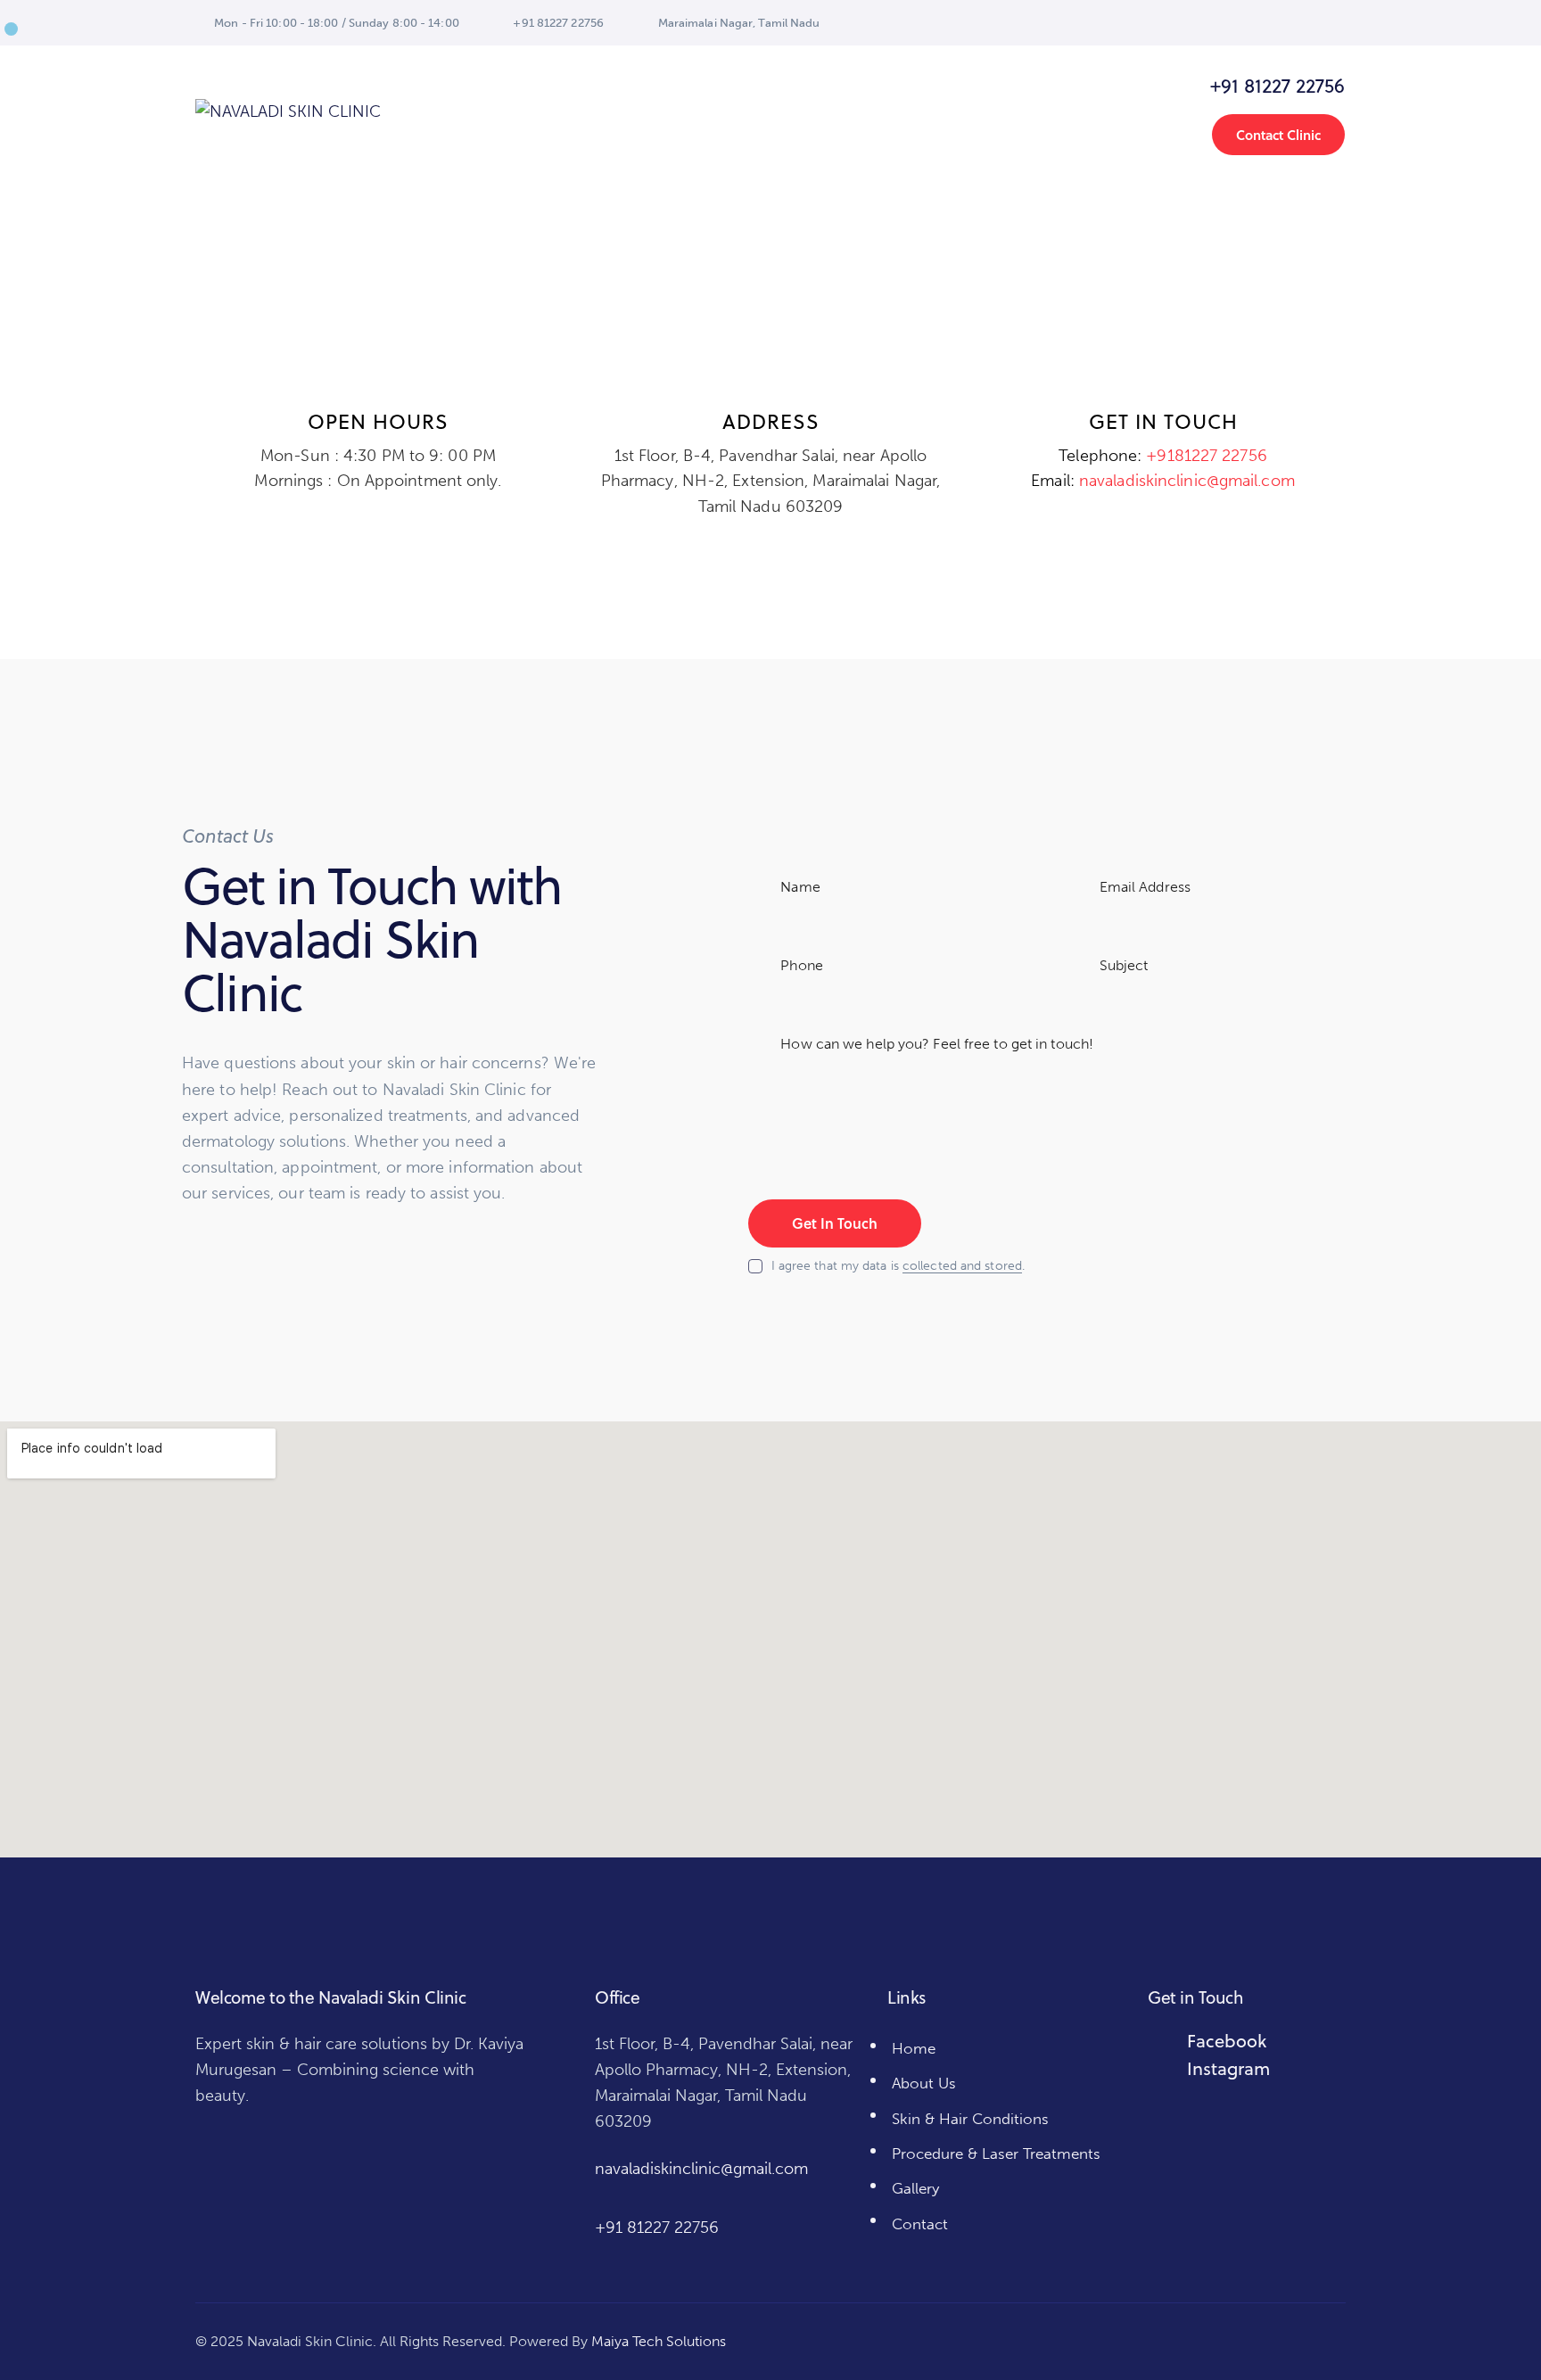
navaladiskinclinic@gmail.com (1187, 481)
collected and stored (962, 1267)
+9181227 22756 (1206, 456)
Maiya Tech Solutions (659, 2341)
